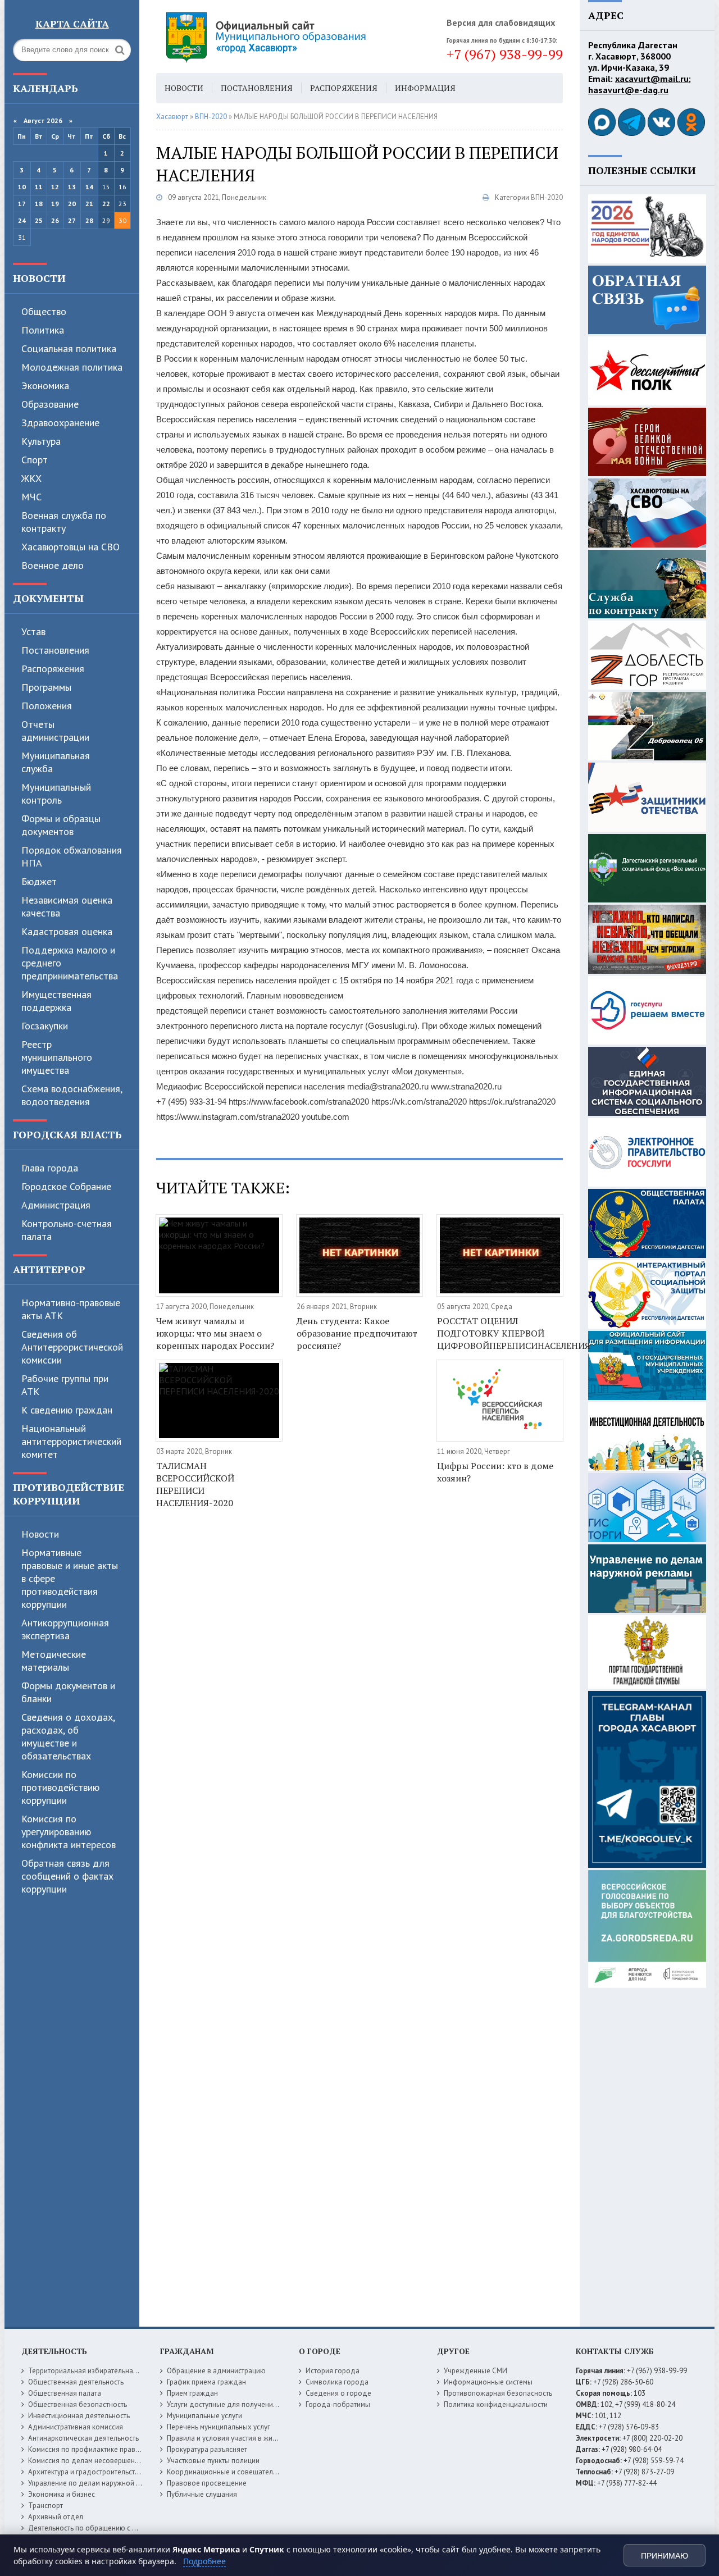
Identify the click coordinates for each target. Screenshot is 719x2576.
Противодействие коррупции (69, 1494)
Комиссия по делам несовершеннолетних (97, 2461)
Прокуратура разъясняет (207, 2449)
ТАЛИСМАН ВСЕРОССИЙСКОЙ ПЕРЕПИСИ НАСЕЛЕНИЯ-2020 (195, 1484)
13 (72, 187)
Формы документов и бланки (68, 1692)
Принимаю (665, 2556)
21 (89, 204)
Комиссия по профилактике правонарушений (102, 2449)
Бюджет (39, 881)
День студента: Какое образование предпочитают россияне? (357, 1333)
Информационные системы (488, 2382)
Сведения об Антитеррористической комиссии (72, 1347)
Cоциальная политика (69, 348)
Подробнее (204, 2561)
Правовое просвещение (207, 2483)
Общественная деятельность (76, 2382)
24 (22, 220)
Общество (44, 311)
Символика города (337, 2382)
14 (89, 187)
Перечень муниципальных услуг (219, 2427)
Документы (48, 598)
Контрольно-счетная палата (67, 1230)
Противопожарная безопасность (498, 2393)
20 (72, 204)
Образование (50, 404)
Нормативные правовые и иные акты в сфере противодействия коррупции (70, 1578)
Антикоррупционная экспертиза (65, 1629)
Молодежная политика (72, 367)
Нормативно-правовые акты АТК (71, 1309)
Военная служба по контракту (64, 522)
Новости (39, 278)
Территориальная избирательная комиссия (99, 2371)
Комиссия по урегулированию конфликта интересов (69, 1832)
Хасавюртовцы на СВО (70, 547)
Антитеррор (49, 1269)
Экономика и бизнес (62, 2494)
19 (55, 204)
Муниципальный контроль (56, 794)
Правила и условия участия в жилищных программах (254, 2438)
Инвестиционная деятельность (79, 2416)
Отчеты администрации (55, 731)
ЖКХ (31, 478)
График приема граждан (206, 2382)
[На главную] (297, 37)
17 (22, 204)
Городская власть (67, 1134)
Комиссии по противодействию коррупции (60, 1787)
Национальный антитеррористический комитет (71, 1441)
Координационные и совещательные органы (241, 2472)
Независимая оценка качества (67, 906)
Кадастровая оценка (67, 931)
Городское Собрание (66, 1186)
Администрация (56, 1205)
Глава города (50, 1168)
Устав (33, 632)
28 (89, 220)
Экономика (45, 386)
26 (55, 220)
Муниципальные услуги (204, 2416)
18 (39, 204)
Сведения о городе (338, 2393)
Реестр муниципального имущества (57, 1057)
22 (106, 204)
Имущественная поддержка (56, 1001)
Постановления (55, 650)
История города (333, 2371)
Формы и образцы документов (61, 825)
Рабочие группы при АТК (65, 1385)
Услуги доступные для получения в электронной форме (258, 2404)
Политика (43, 330)
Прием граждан (192, 2393)
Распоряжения (53, 669)
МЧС (31, 497)
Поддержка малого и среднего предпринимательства (70, 963)
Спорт (35, 460)
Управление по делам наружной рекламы (96, 2483)
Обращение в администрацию (216, 2371)
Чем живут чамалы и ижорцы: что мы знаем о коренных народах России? (215, 1333)
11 (39, 187)
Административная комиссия (76, 2427)
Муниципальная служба (56, 762)
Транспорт (45, 2506)
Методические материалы (54, 1661)
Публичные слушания (202, 2494)
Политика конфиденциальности (496, 2404)
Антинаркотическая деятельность (83, 2438)
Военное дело (53, 565)
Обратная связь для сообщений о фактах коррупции (67, 1876)
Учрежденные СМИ (475, 2371)
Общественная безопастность (78, 2404)
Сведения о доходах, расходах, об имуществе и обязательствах (68, 1736)
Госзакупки (45, 1026)
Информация (425, 88)
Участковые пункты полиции (213, 2461)
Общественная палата (65, 2393)
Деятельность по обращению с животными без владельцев (126, 2528)
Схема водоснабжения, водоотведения (72, 1095)
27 (72, 220)
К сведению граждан (67, 1410)
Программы (46, 687)
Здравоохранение (60, 423)
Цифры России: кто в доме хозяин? (495, 1472)
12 (55, 187)
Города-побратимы (338, 2404)
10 (22, 187)
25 (39, 220)
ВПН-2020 (547, 197)
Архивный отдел (56, 2517)
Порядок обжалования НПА (72, 856)
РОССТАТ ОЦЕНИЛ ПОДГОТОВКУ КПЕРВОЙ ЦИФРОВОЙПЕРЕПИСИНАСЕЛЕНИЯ (500, 1333)
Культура (41, 441)
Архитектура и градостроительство (86, 2472)
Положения (47, 706)
